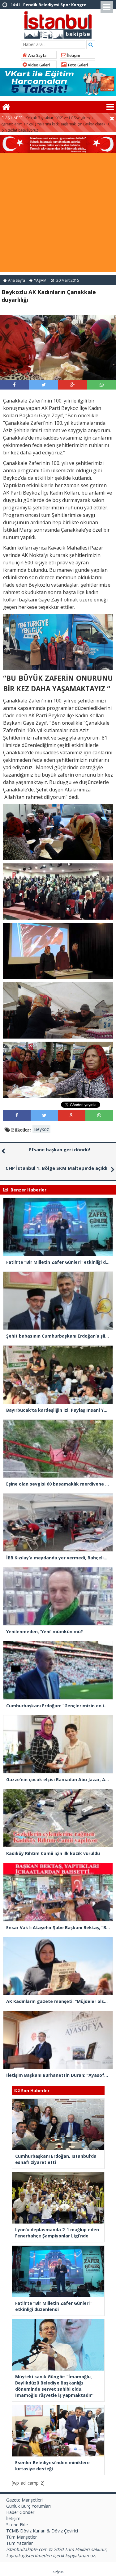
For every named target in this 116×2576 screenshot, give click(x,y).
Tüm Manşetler (21, 2537)
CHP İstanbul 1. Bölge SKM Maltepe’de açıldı (56, 1168)
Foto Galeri (77, 65)
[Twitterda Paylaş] (44, 385)
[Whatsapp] (102, 385)
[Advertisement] (58, 214)
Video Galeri (38, 65)
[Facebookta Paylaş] (14, 385)
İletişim (73, 55)
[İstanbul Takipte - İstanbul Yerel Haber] (58, 24)
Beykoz (41, 1129)
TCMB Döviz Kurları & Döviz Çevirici (42, 2531)
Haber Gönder (20, 2512)
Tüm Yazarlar (19, 2543)
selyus (58, 2572)
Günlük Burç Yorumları (28, 2506)
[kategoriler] (110, 107)
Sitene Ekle (17, 2525)
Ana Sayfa (37, 55)
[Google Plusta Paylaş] (72, 385)
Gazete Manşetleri (24, 2500)
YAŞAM (40, 280)
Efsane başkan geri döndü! (60, 1149)
